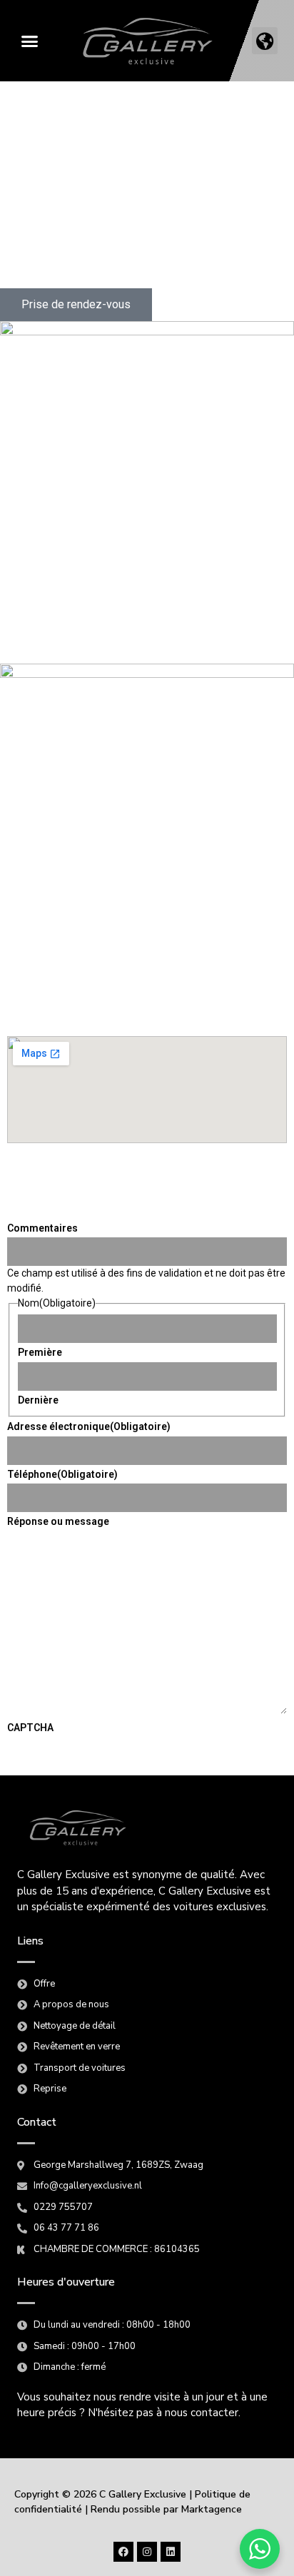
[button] (29, 41)
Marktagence (212, 2509)
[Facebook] (123, 2552)
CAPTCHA (30, 1728)
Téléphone (62, 1474)
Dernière (38, 1400)
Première (40, 1352)
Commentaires (42, 1228)
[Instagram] (147, 2552)
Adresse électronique (89, 1426)
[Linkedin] (171, 2552)
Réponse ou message (58, 1521)
